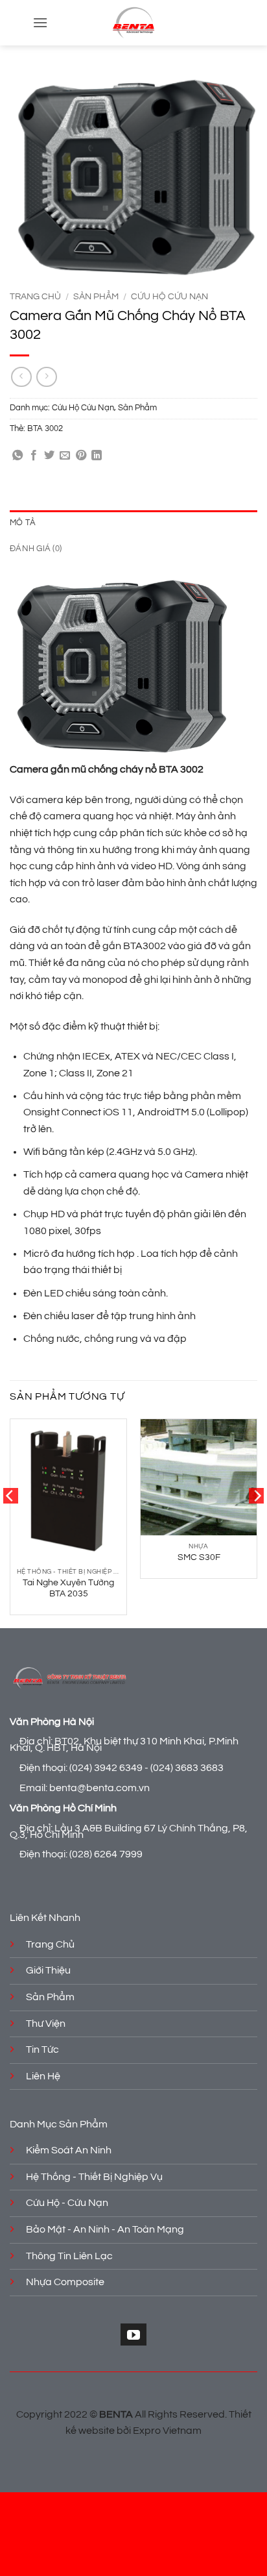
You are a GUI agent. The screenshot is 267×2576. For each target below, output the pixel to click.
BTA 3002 (45, 429)
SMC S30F (199, 1557)
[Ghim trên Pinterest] (81, 456)
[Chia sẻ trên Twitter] (49, 456)
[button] (40, 22)
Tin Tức (42, 2050)
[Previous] (10, 1522)
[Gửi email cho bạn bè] (65, 456)
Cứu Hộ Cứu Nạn (169, 297)
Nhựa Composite (65, 2282)
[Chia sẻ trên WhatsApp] (17, 456)
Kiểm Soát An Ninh (69, 2150)
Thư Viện (46, 2024)
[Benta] (133, 23)
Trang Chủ (50, 1944)
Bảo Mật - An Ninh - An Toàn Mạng (105, 2229)
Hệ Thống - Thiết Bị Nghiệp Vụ (94, 2177)
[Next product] (21, 377)
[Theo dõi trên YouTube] (133, 2334)
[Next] (257, 1522)
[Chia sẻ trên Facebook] (34, 456)
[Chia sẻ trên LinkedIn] (97, 456)
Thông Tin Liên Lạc (69, 2256)
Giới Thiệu (48, 1970)
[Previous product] (46, 377)
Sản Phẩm (96, 297)
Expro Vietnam (167, 2431)
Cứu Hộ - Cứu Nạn (67, 2203)
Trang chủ (35, 297)
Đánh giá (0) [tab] (36, 549)
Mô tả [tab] (23, 523)
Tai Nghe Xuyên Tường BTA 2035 (68, 1589)
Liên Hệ (43, 2076)
